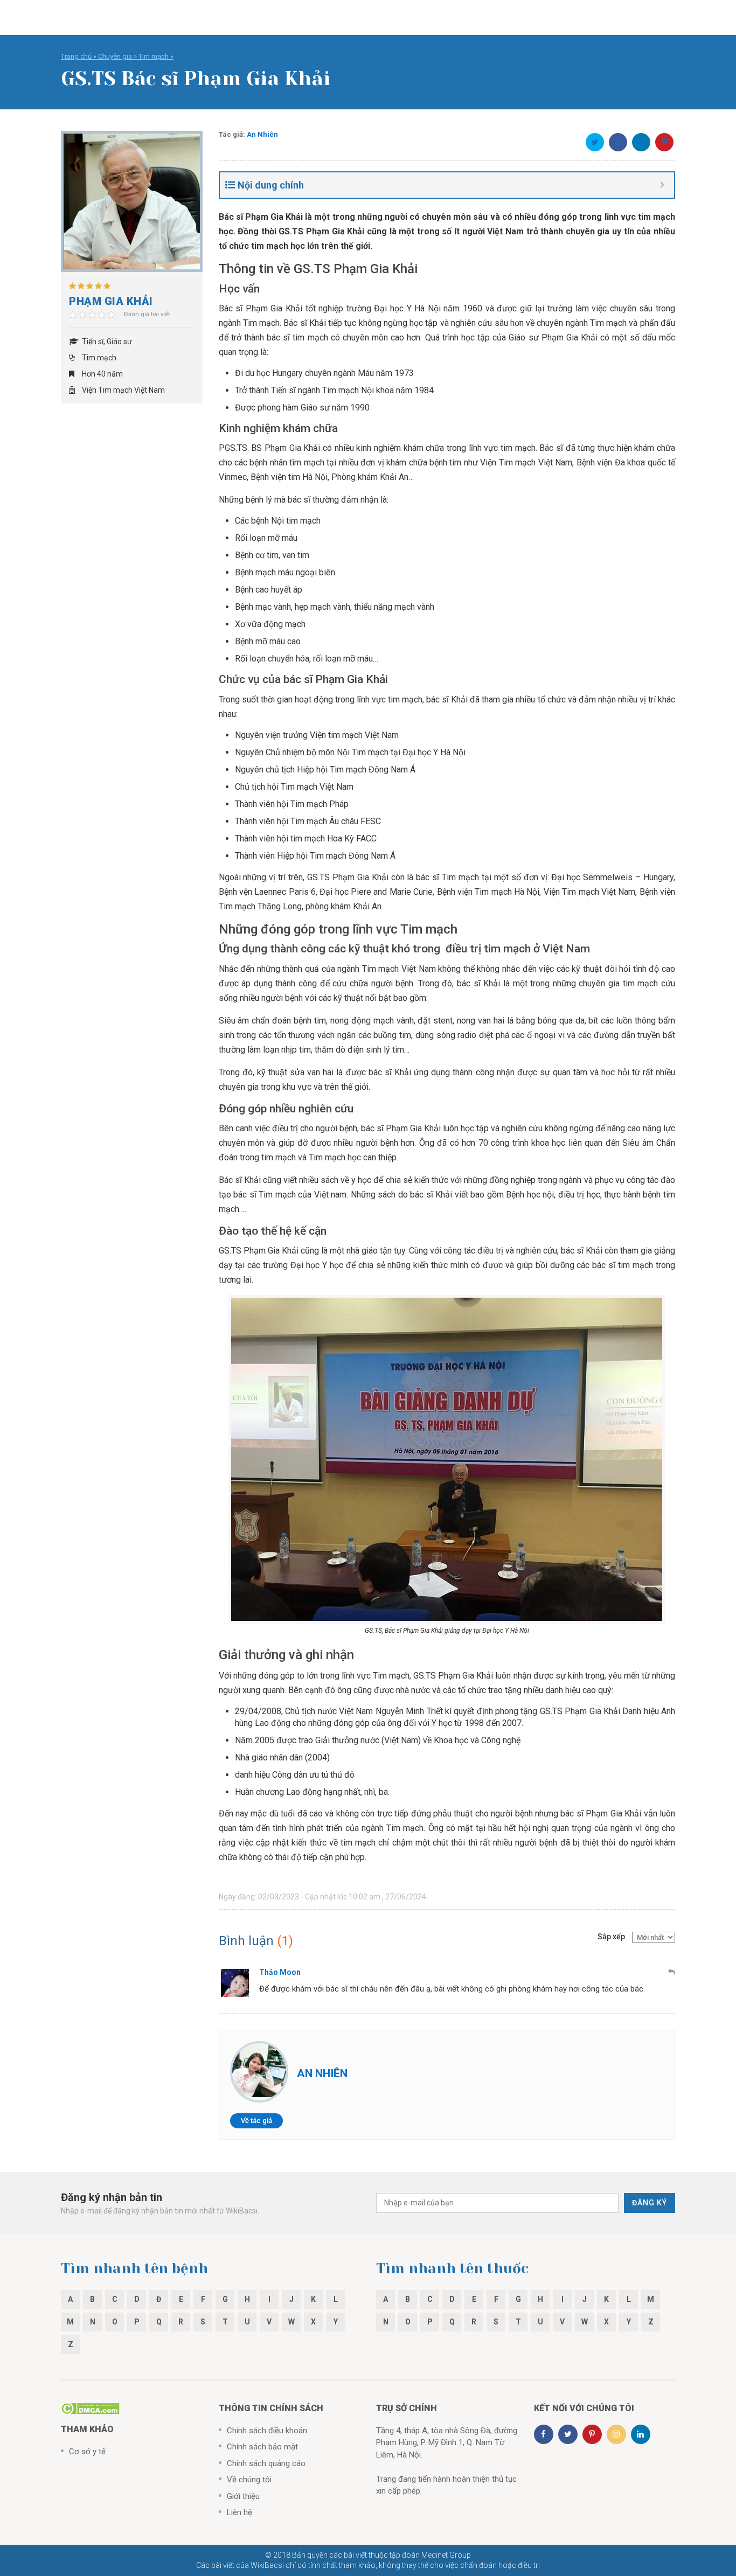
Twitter (595, 142)
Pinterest (664, 142)
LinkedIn (641, 142)
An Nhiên (262, 134)
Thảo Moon (280, 1972)
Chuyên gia (115, 56)
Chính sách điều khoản (267, 2431)
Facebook (618, 142)
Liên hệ (239, 2512)
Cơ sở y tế (87, 2452)
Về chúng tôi (249, 2480)
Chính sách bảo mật (262, 2447)
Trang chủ (76, 56)
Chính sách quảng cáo (266, 2463)
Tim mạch (154, 56)
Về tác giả (256, 2121)
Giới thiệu (243, 2496)
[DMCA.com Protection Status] (90, 2408)
